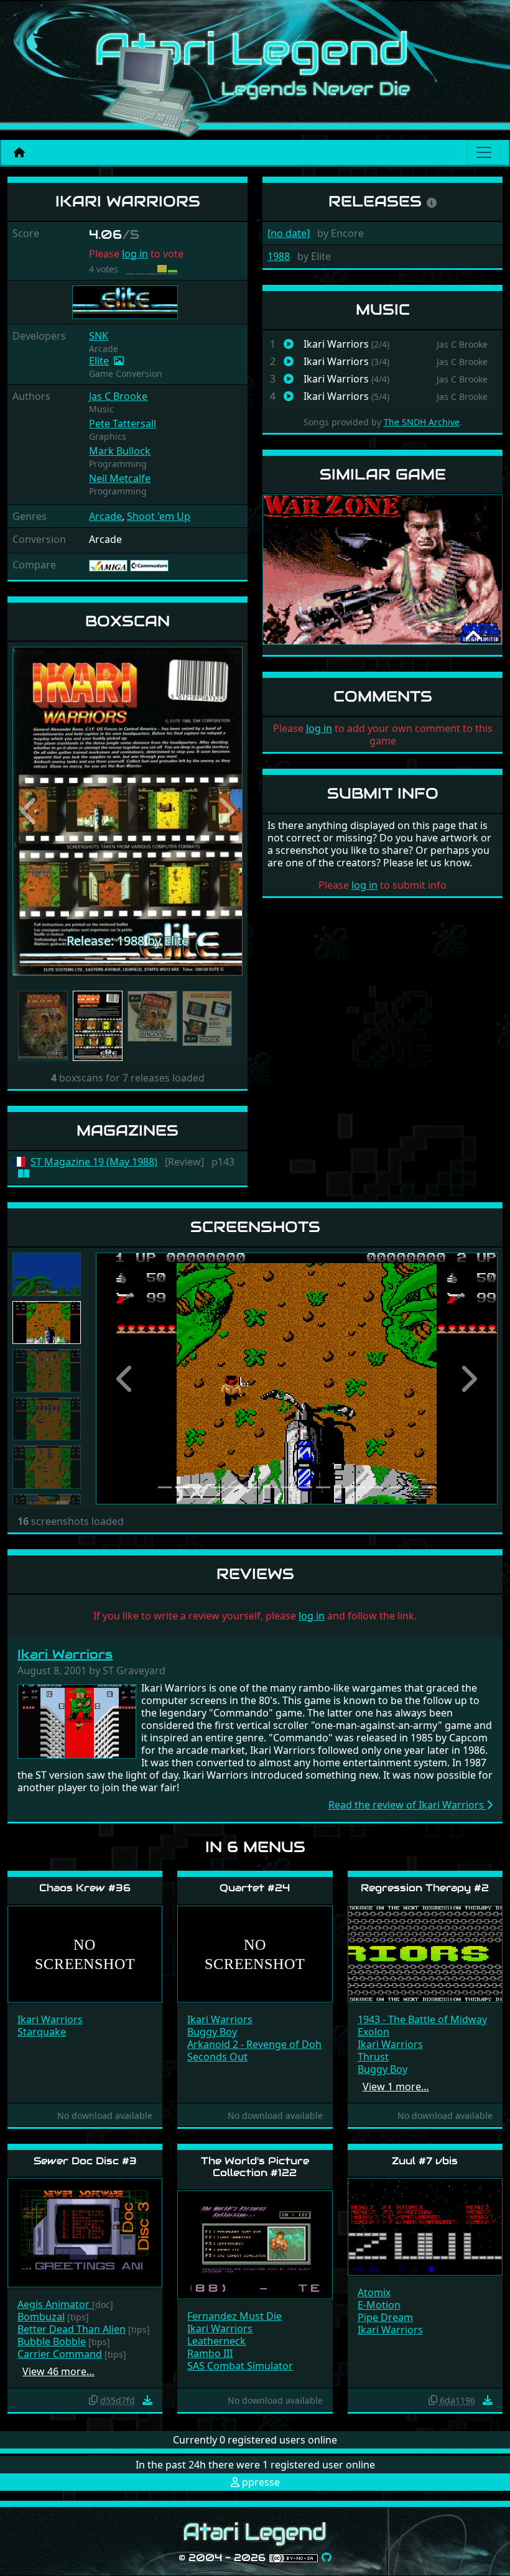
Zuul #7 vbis (425, 2161)
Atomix (374, 2292)
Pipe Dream (385, 2317)
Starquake (42, 2032)
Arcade (105, 516)
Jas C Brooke (118, 396)
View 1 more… (396, 2087)
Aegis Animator (55, 2304)
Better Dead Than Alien (72, 2329)
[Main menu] (484, 152)
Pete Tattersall (123, 424)
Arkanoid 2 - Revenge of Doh (254, 2044)
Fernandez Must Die (234, 2316)
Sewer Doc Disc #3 (85, 2161)
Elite (99, 361)
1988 (279, 256)
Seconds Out (217, 2057)
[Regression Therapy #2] (425, 1953)
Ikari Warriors (65, 1654)
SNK (99, 336)
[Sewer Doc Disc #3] (85, 2232)
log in (135, 254)
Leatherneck (216, 2341)
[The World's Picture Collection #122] (255, 2244)
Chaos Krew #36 (85, 1888)
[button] (30, 811)
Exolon (373, 2032)
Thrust (373, 2057)
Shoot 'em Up (159, 516)
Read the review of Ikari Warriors (407, 1805)
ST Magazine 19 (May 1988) (94, 1162)
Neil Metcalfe (120, 478)
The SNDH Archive (422, 422)
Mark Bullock (120, 451)
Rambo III (210, 2353)
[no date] (289, 233)
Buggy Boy (212, 2032)
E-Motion (379, 2305)
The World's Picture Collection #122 (255, 2167)
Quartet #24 (255, 1888)
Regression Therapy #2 (425, 1888)
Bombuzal (41, 2317)
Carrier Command (60, 2354)
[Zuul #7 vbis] (425, 2226)
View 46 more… (58, 2371)
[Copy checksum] (93, 2400)
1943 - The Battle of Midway (422, 2019)
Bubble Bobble (52, 2342)
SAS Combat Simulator (240, 2366)
